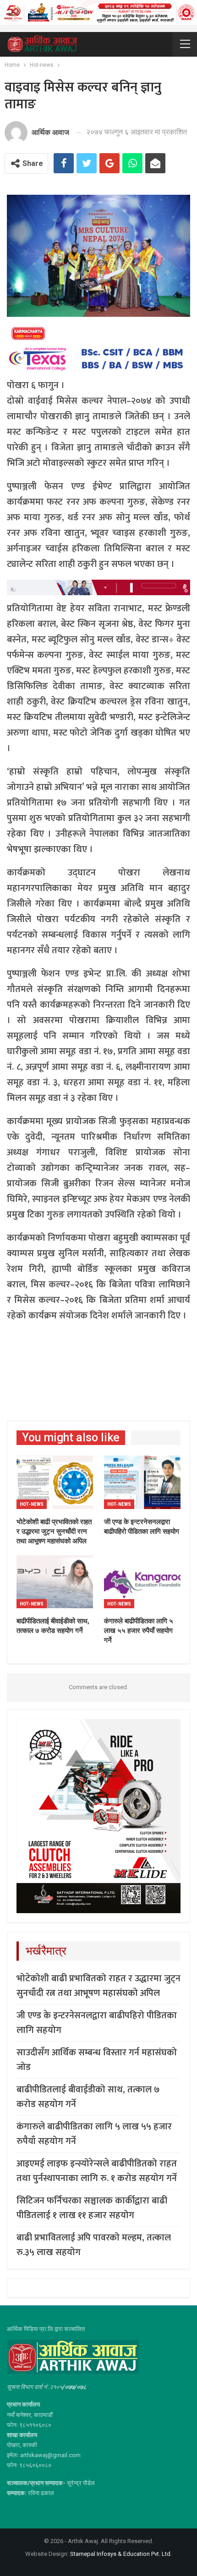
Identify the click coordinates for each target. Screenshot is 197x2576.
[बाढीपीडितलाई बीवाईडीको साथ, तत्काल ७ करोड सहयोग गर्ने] (55, 1582)
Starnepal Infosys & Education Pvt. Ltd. (121, 2554)
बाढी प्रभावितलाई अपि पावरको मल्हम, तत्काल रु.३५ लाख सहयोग (94, 2245)
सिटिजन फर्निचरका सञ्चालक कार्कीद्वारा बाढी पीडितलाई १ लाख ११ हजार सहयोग (92, 2208)
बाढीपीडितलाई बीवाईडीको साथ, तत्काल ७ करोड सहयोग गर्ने (88, 2097)
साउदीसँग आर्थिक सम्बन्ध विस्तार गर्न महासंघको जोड (97, 2060)
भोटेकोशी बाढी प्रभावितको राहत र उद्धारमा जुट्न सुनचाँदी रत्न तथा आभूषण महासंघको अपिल (98, 1986)
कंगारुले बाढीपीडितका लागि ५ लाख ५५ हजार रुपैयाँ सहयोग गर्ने (94, 2134)
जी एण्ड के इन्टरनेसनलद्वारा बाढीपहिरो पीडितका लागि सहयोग (97, 2023)
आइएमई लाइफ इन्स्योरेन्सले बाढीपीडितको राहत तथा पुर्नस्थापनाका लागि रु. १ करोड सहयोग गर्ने (97, 2171)
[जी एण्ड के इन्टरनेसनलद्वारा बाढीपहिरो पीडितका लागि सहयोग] (142, 1482)
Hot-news (32, 1504)
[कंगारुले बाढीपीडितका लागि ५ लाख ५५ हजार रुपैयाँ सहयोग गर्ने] (142, 1582)
